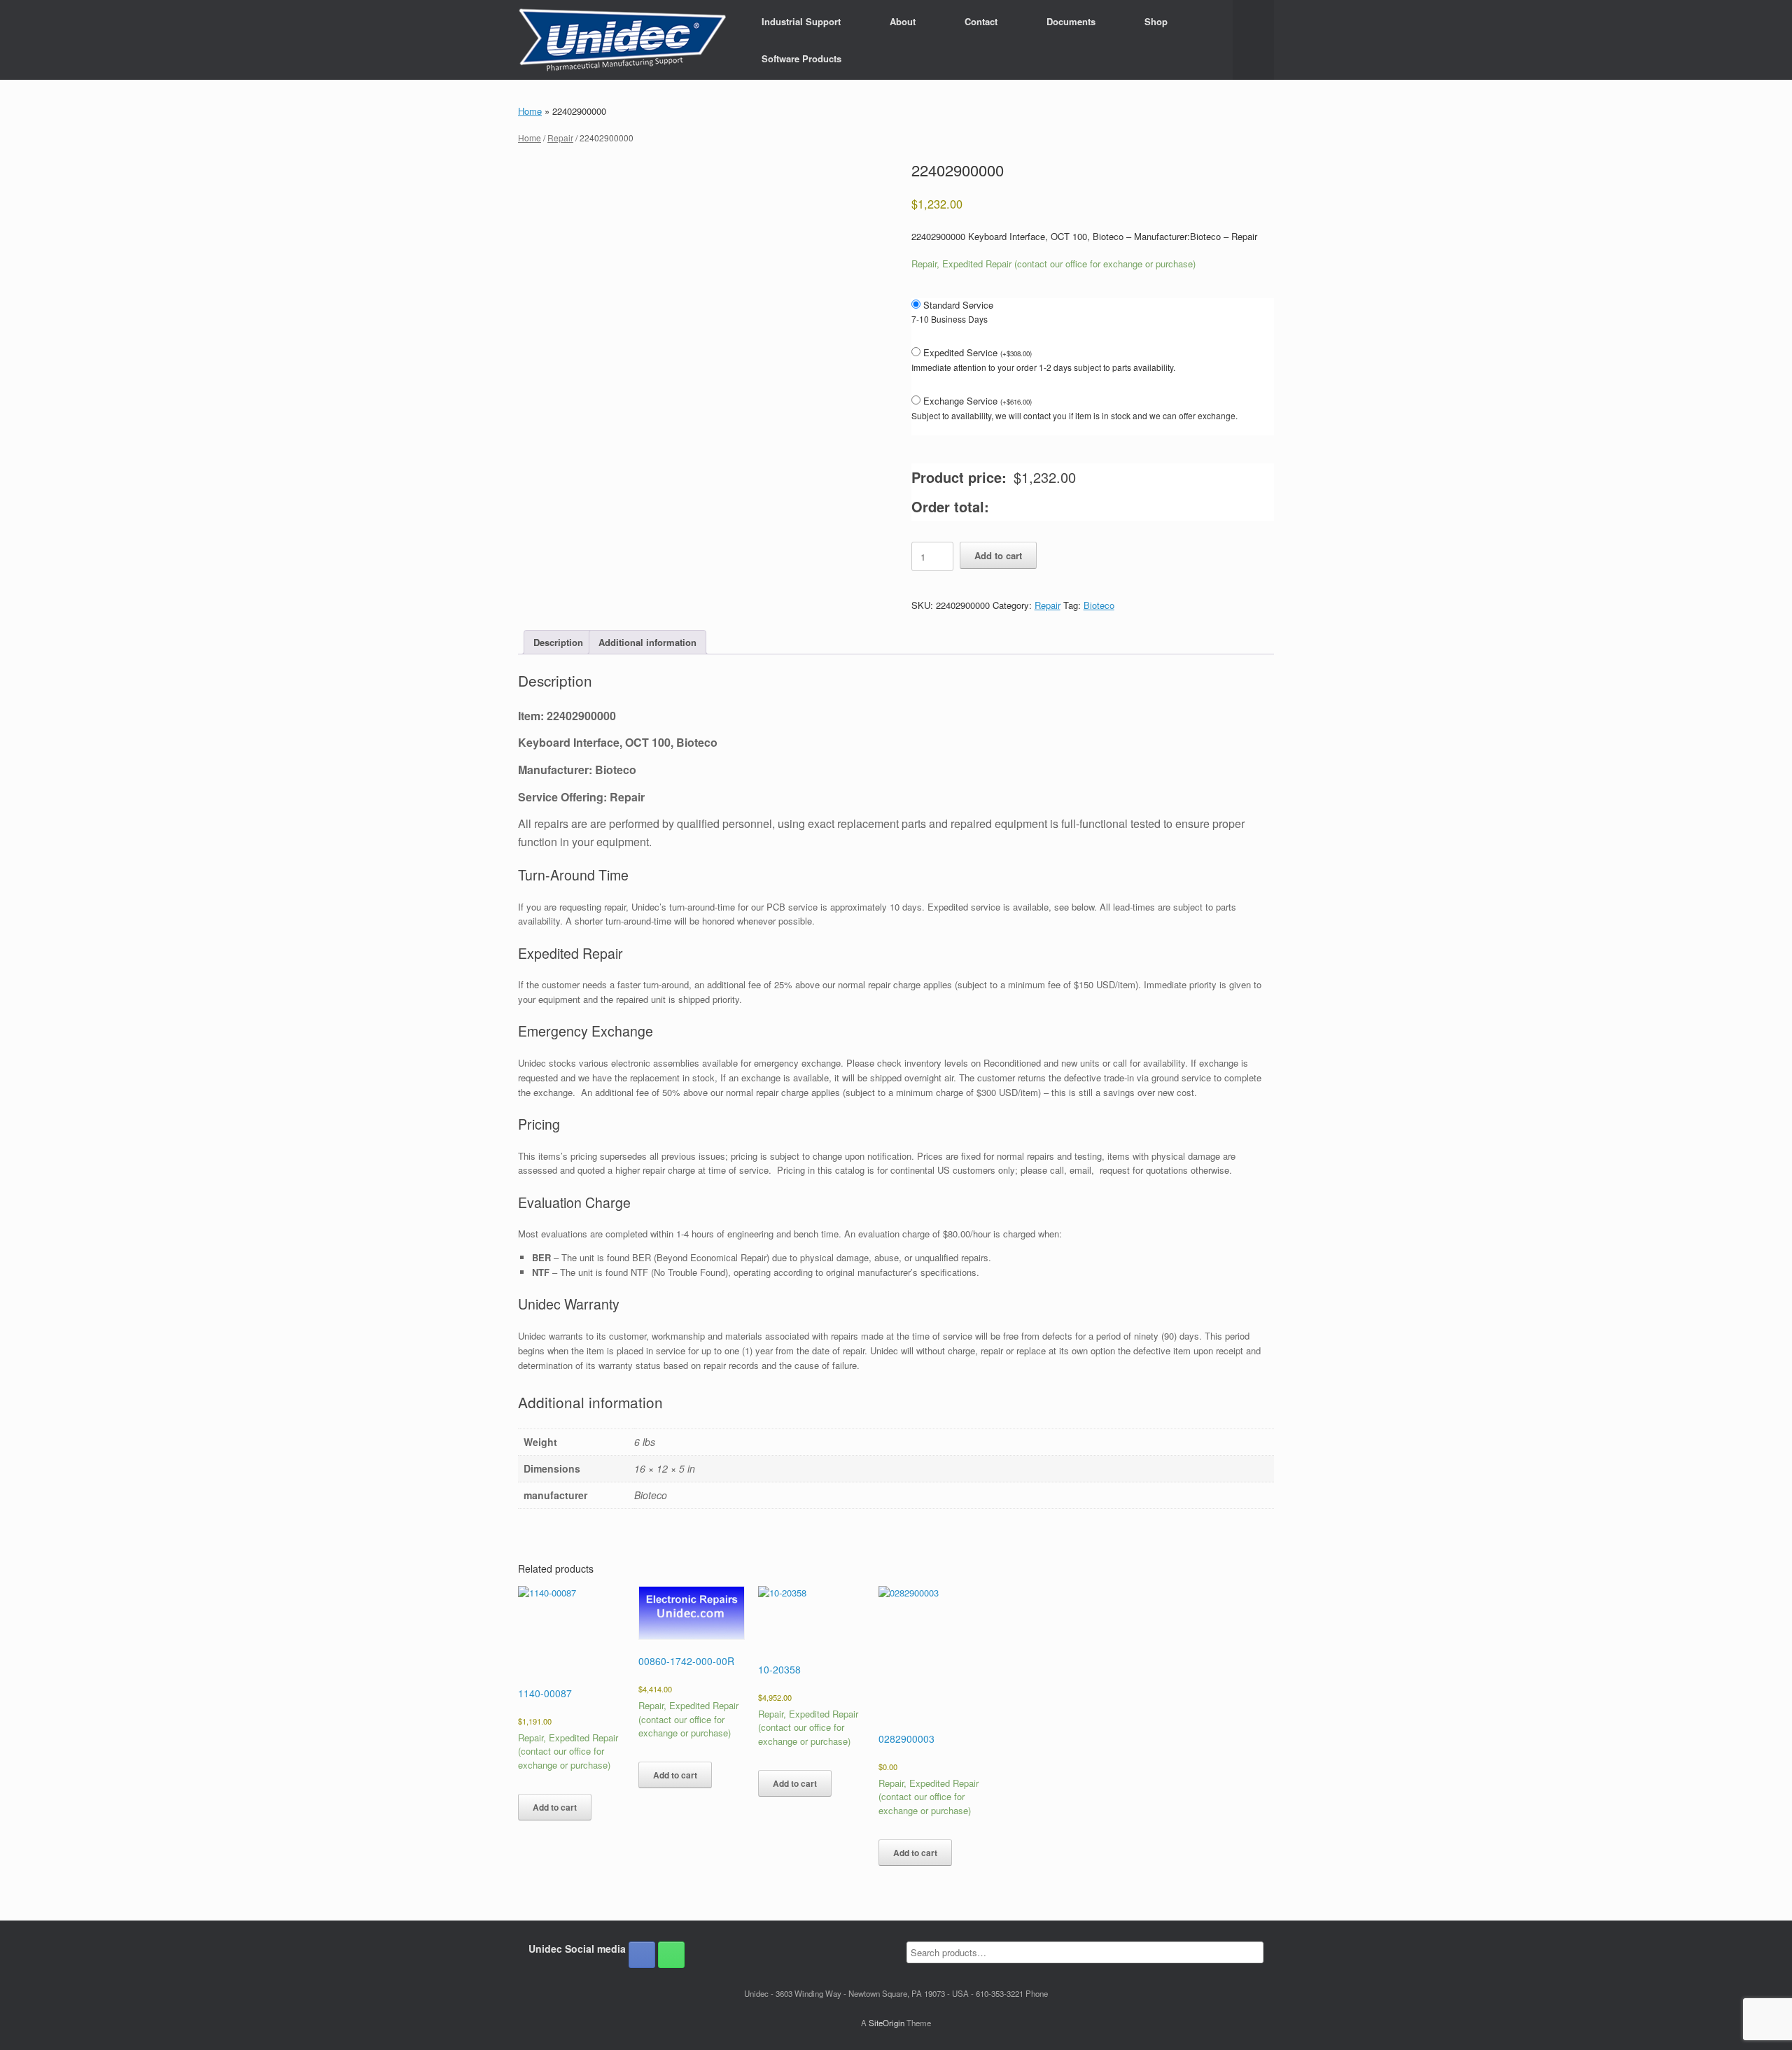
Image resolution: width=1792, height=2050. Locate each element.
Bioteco (1099, 605)
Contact (981, 21)
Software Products (801, 58)
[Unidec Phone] (671, 1955)
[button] (1253, 40)
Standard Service (958, 305)
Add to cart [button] (555, 1807)
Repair (560, 138)
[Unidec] (622, 40)
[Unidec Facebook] (642, 1955)
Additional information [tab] (647, 642)
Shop (1156, 21)
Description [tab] (558, 642)
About (903, 21)
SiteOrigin (887, 2023)
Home (530, 111)
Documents (1071, 21)
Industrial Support (801, 21)
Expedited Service (978, 352)
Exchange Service (978, 401)
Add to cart (998, 555)
